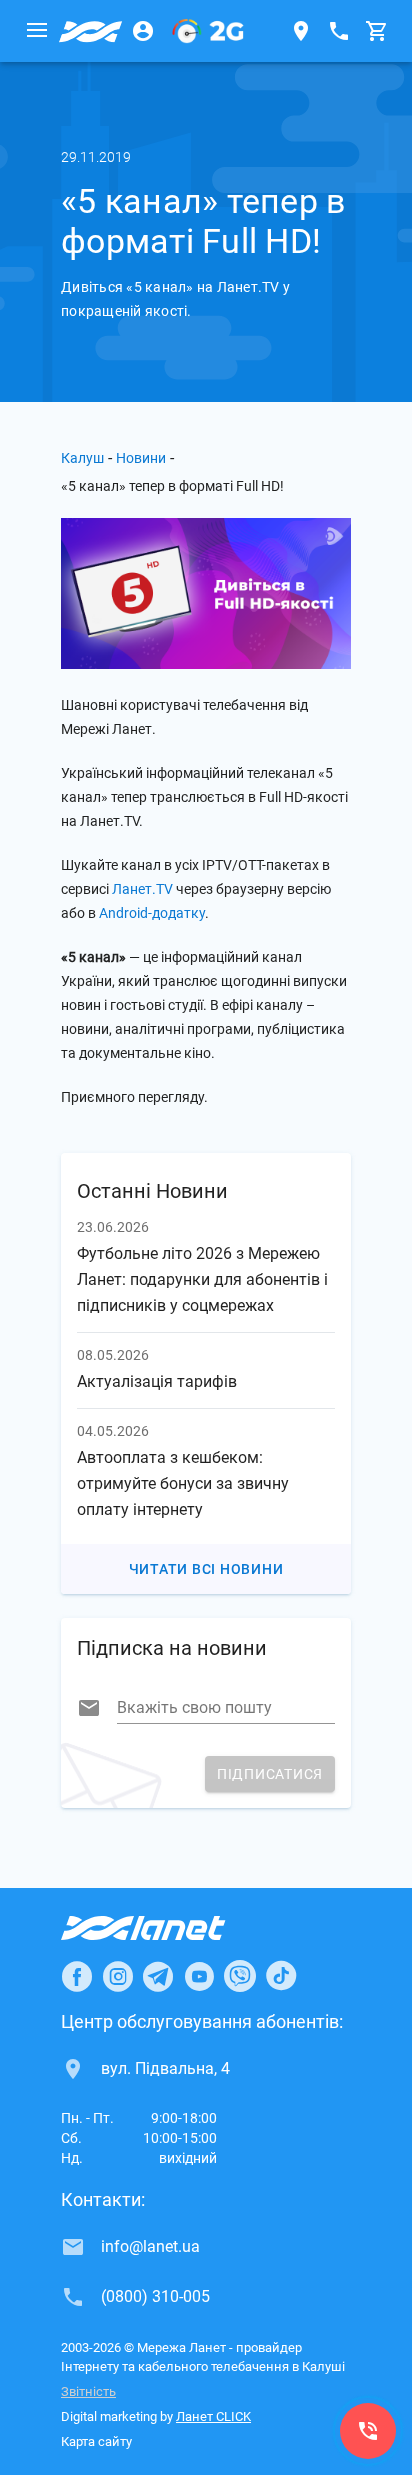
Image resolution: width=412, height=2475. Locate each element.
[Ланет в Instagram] (118, 1976)
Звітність (88, 2391)
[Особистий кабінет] (143, 31)
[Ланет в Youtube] (199, 1976)
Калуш (82, 458)
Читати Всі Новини (206, 1569)
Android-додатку (152, 913)
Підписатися (270, 1774)
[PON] (208, 31)
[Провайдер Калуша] (91, 31)
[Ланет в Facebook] (77, 1976)
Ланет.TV (142, 889)
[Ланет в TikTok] (281, 1976)
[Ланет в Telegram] (158, 1976)
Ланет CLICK (213, 2416)
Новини (141, 458)
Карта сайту (96, 2441)
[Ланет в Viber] (240, 1976)
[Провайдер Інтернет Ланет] (166, 1928)
